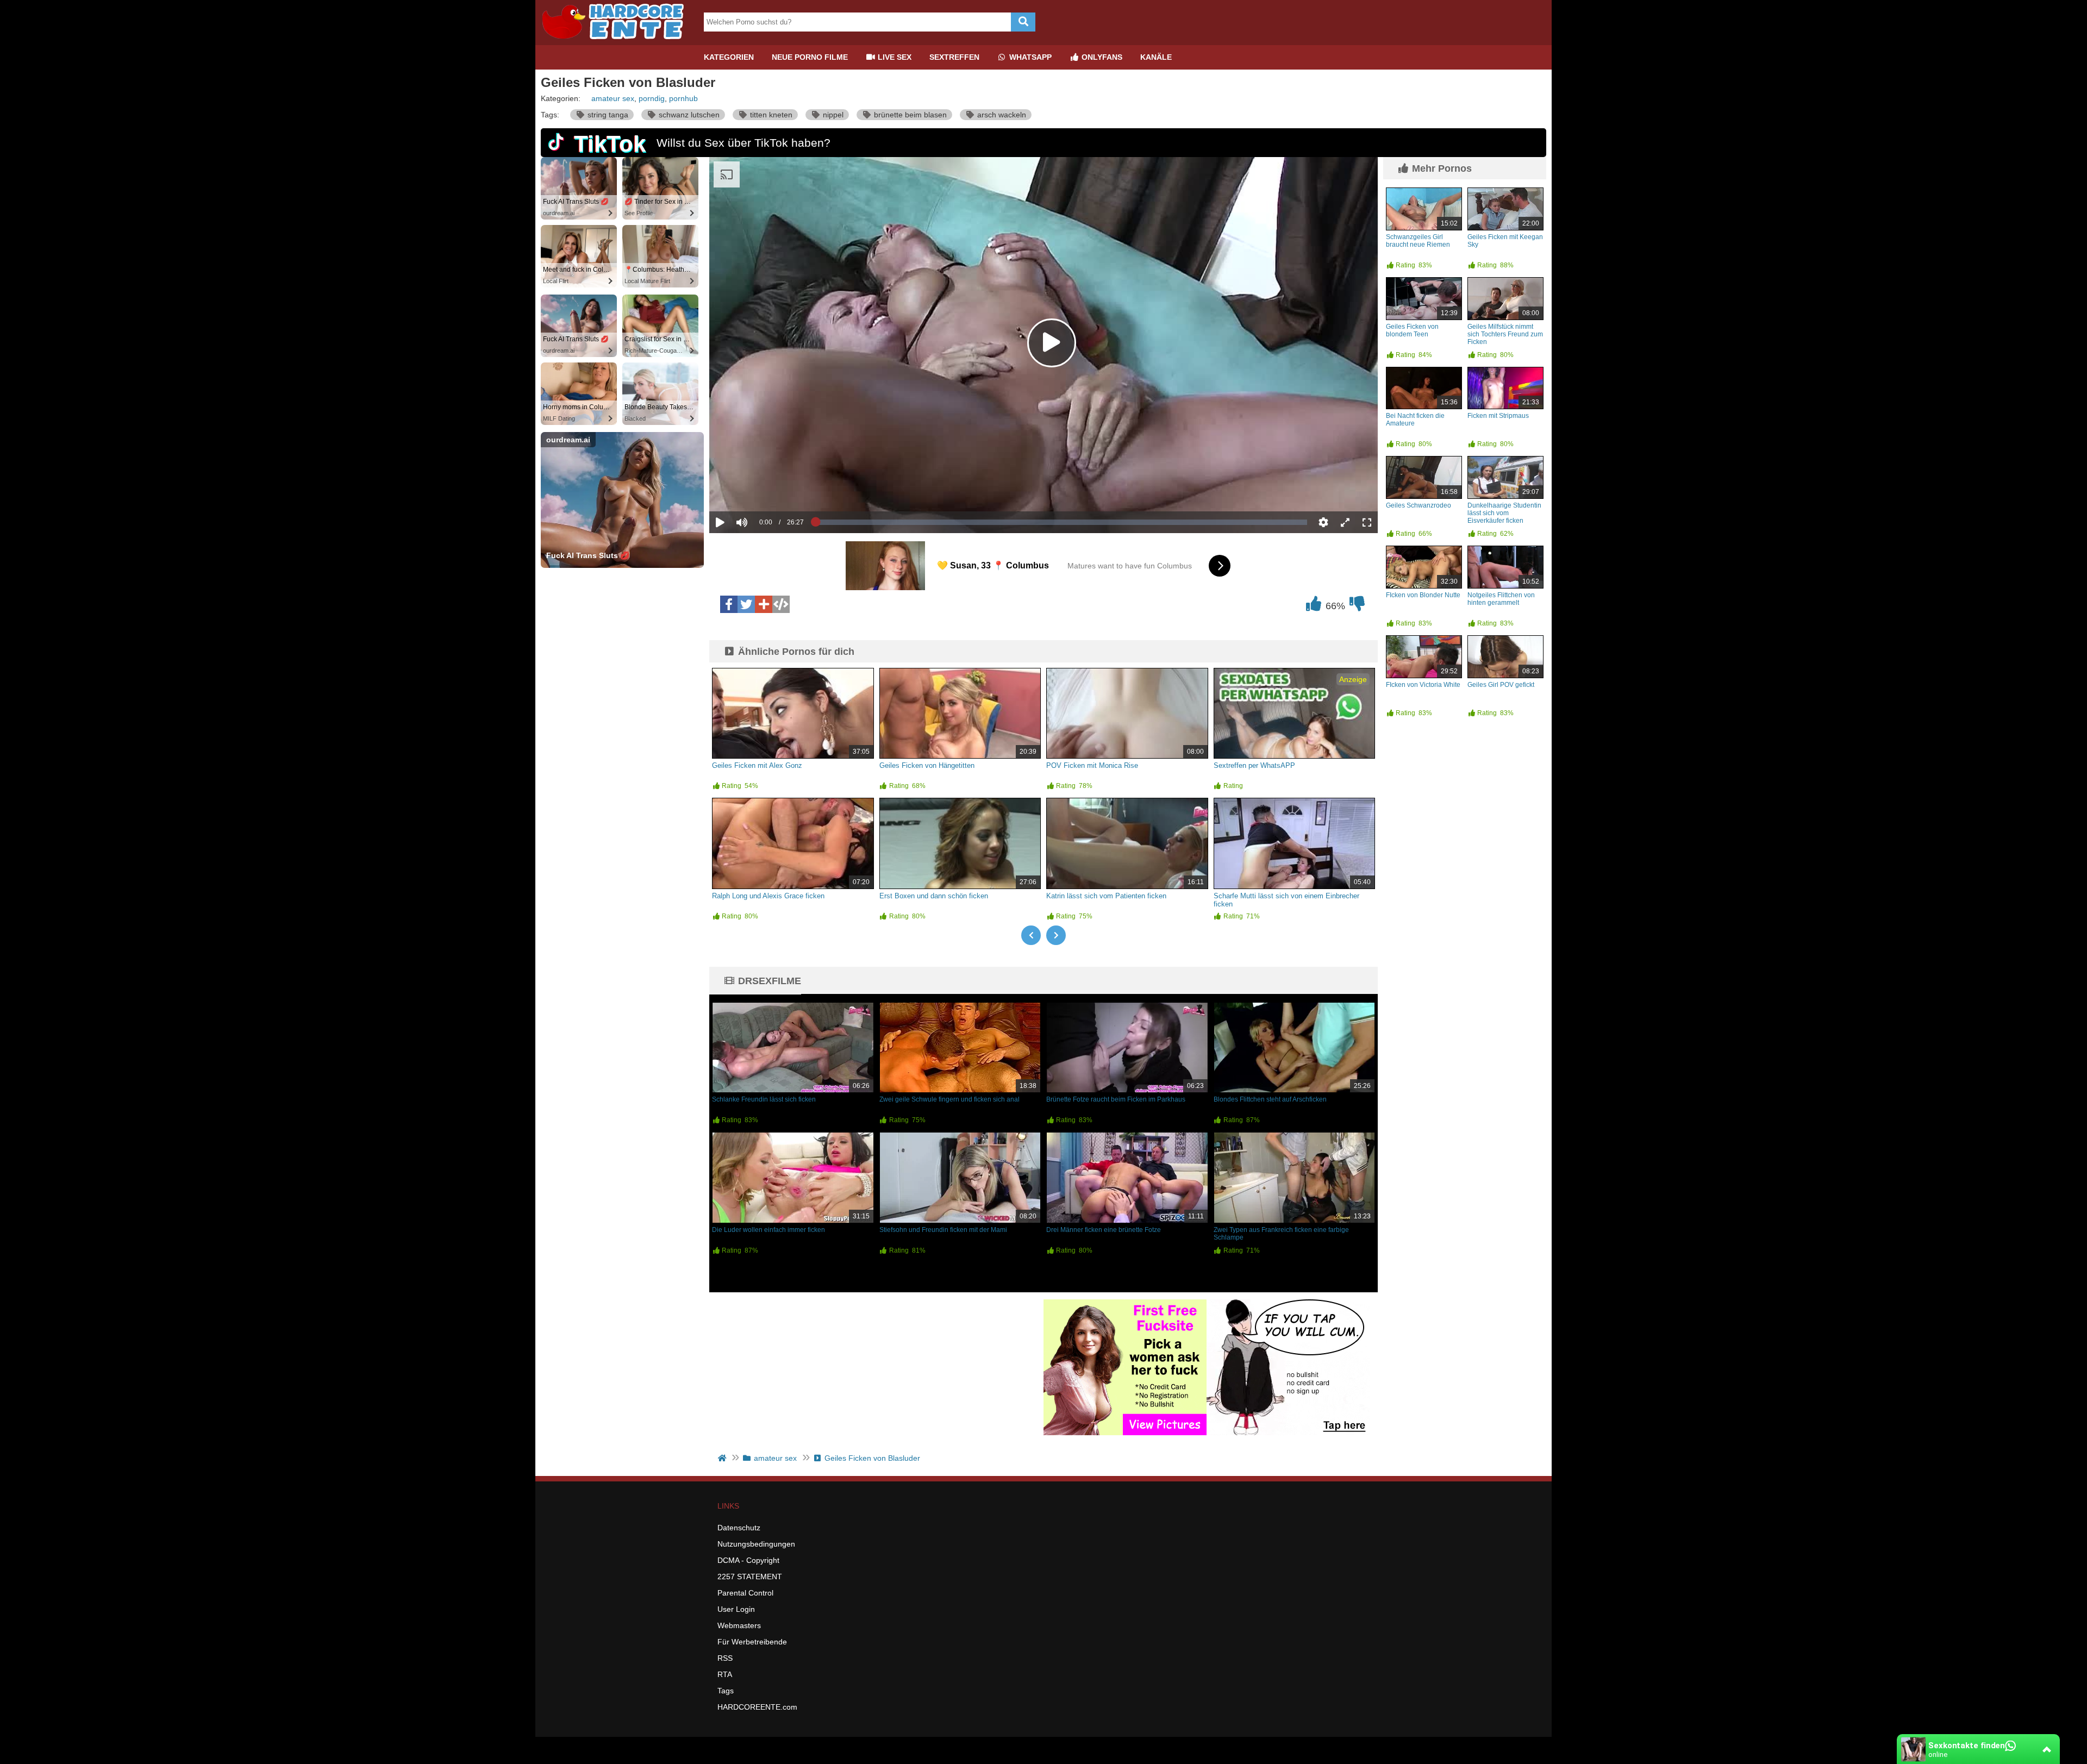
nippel (832, 115)
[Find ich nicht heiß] (1357, 606)
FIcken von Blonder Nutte (1423, 595)
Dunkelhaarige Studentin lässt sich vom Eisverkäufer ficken (1504, 513)
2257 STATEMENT (750, 1577)
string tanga (607, 115)
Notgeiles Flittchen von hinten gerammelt (1501, 599)
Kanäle (1156, 57)
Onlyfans (1101, 57)
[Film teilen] (764, 604)
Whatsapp (1029, 57)
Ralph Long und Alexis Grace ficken (768, 896)
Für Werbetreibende (752, 1642)
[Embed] (781, 604)
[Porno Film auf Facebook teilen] (729, 604)
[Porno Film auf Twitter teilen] (746, 604)
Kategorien (729, 57)
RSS (725, 1658)
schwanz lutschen (688, 115)
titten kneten (770, 115)
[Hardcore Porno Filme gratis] (617, 41)
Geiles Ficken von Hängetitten (927, 765)
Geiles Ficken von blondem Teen (1412, 330)
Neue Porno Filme (810, 57)
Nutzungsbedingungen (756, 1544)
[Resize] (1345, 522)
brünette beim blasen (909, 115)
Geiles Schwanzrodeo (1419, 505)
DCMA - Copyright (748, 1560)
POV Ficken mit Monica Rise (1092, 765)
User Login (736, 1609)
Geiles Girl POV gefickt (1501, 685)
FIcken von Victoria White (1423, 685)
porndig (652, 98)
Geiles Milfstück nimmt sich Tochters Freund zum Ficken (1505, 334)
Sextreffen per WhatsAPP (1254, 765)
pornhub (683, 98)
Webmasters (739, 1625)
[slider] (761, 489)
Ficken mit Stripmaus (1498, 416)
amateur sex (613, 98)
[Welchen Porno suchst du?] (1023, 22)
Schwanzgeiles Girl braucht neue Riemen (1418, 241)
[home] (723, 1458)
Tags (726, 1691)
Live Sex (893, 57)
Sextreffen (954, 57)
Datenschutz (739, 1528)
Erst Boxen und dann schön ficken (934, 896)
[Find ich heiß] (1314, 606)
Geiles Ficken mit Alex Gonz (757, 765)
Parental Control (745, 1593)
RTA (725, 1674)
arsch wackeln (1001, 115)
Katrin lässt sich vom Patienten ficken (1106, 896)
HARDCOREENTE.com (757, 1707)
